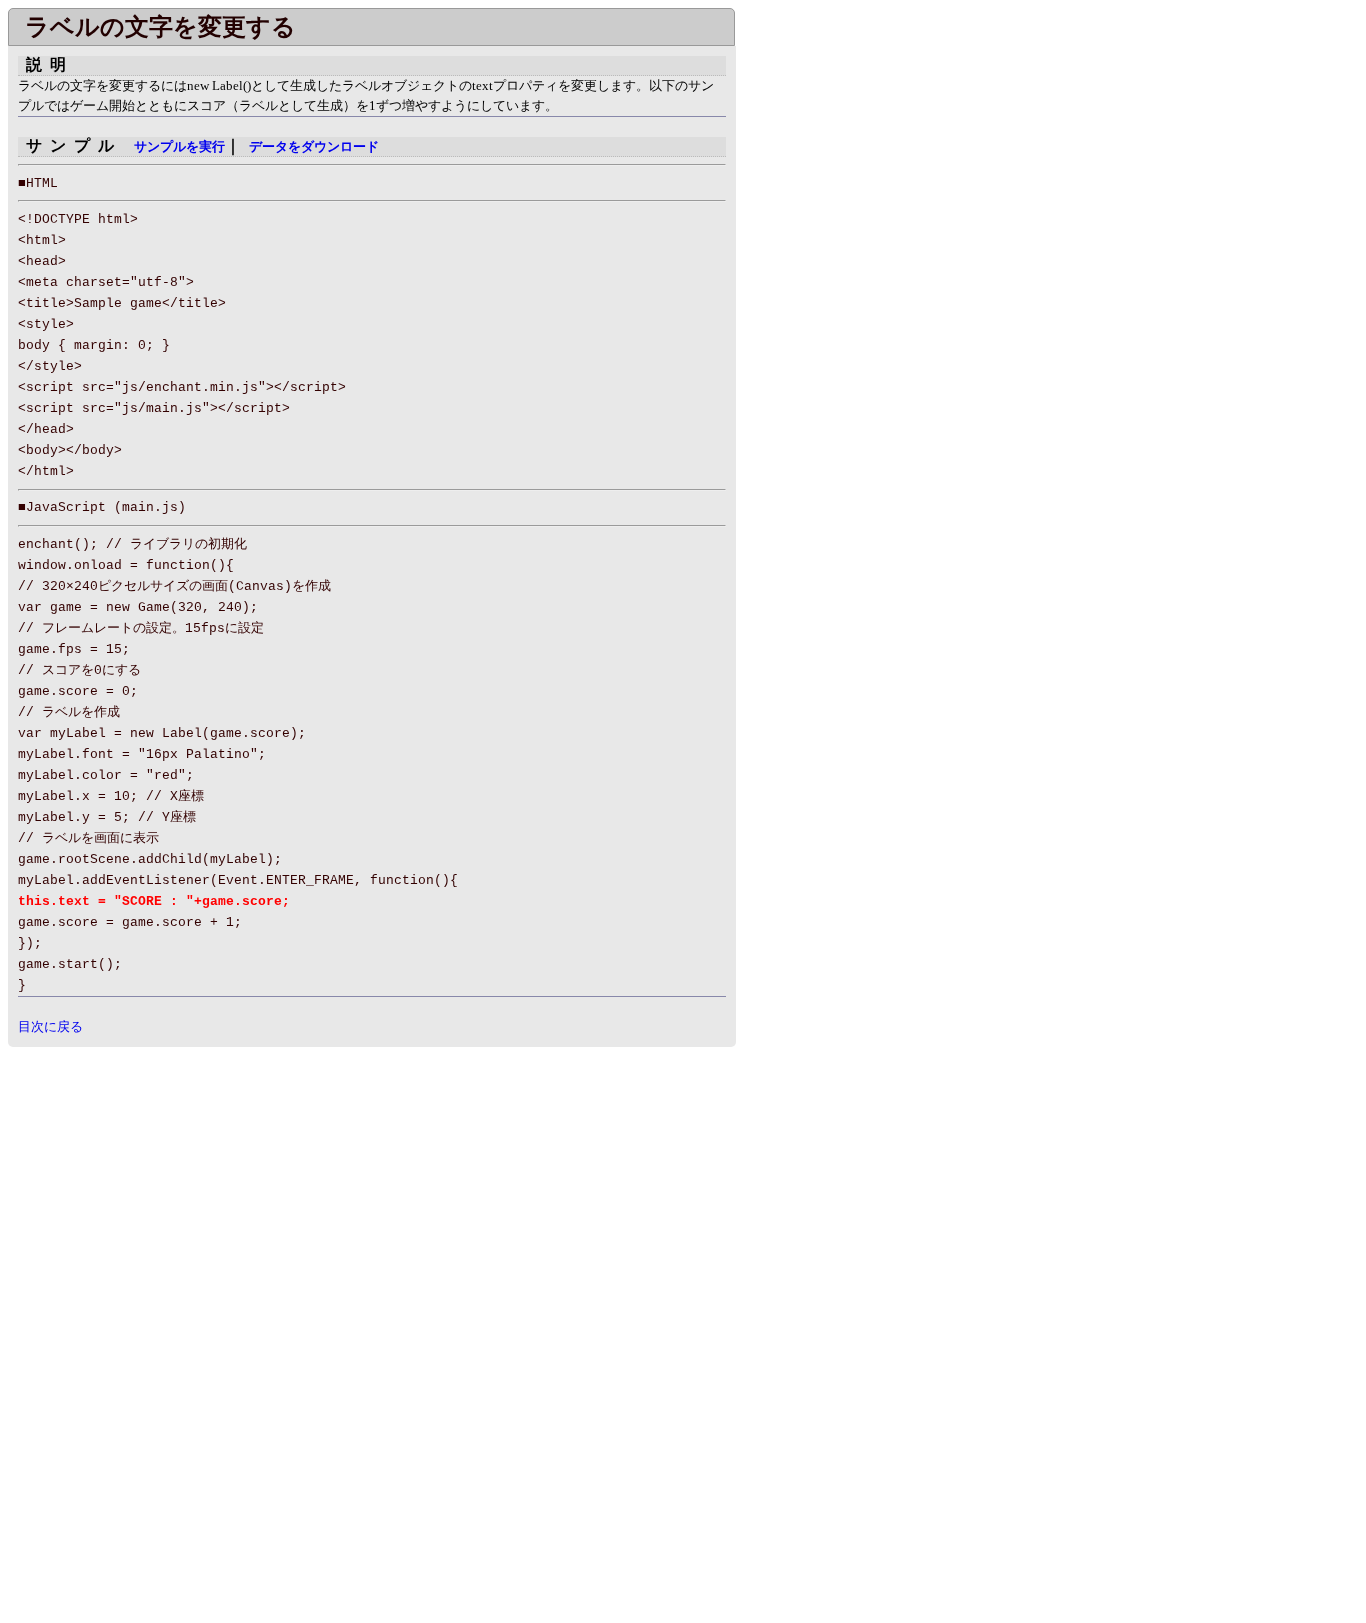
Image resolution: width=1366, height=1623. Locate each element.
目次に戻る (50, 1026)
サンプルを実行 (179, 147)
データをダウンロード (314, 147)
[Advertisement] (176, 1187)
